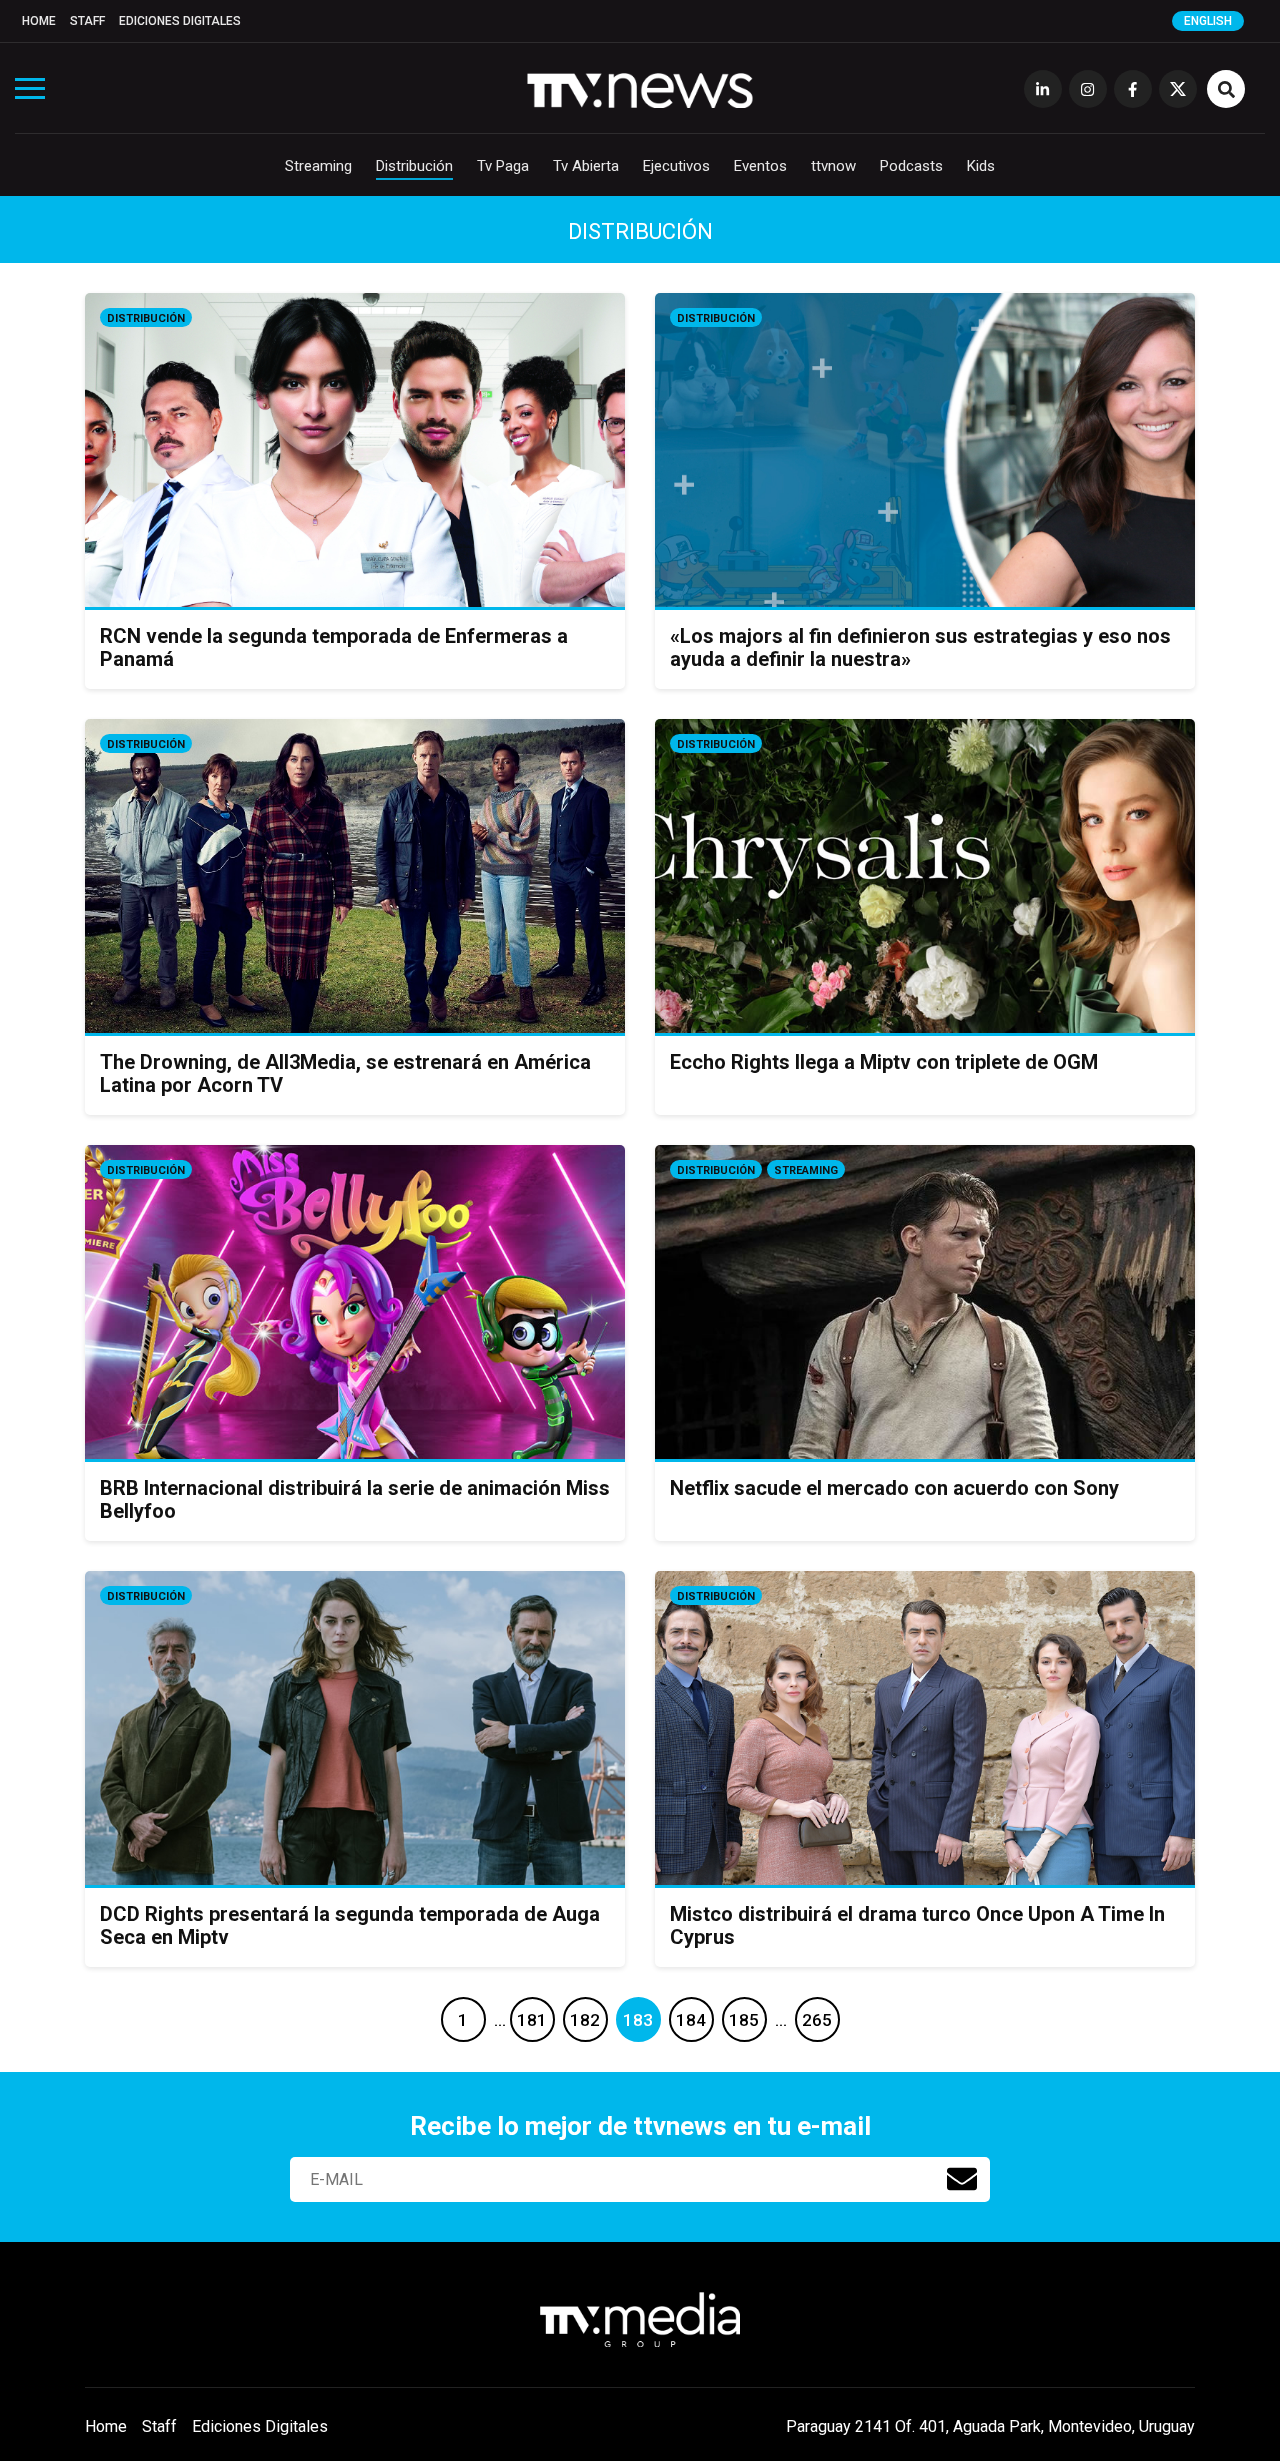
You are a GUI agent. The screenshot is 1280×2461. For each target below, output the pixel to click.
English (1208, 21)
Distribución (414, 166)
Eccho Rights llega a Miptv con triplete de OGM (884, 1062)
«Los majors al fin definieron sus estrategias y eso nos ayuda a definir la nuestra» (920, 647)
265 (817, 2020)
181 (532, 2020)
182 (585, 2020)
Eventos (760, 166)
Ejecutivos (676, 166)
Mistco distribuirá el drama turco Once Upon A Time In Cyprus (917, 1925)
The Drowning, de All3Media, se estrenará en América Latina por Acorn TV (345, 1073)
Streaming (318, 166)
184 (691, 2020)
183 (638, 2020)
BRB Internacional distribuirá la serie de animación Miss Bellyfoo (355, 1499)
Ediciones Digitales (180, 21)
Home (39, 21)
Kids (981, 166)
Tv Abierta (586, 166)
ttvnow (833, 166)
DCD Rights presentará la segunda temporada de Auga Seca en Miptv (350, 1925)
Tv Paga (503, 166)
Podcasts (911, 166)
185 (744, 2020)
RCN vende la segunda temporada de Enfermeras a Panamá (334, 647)
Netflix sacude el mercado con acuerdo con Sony (894, 1488)
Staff (87, 21)
